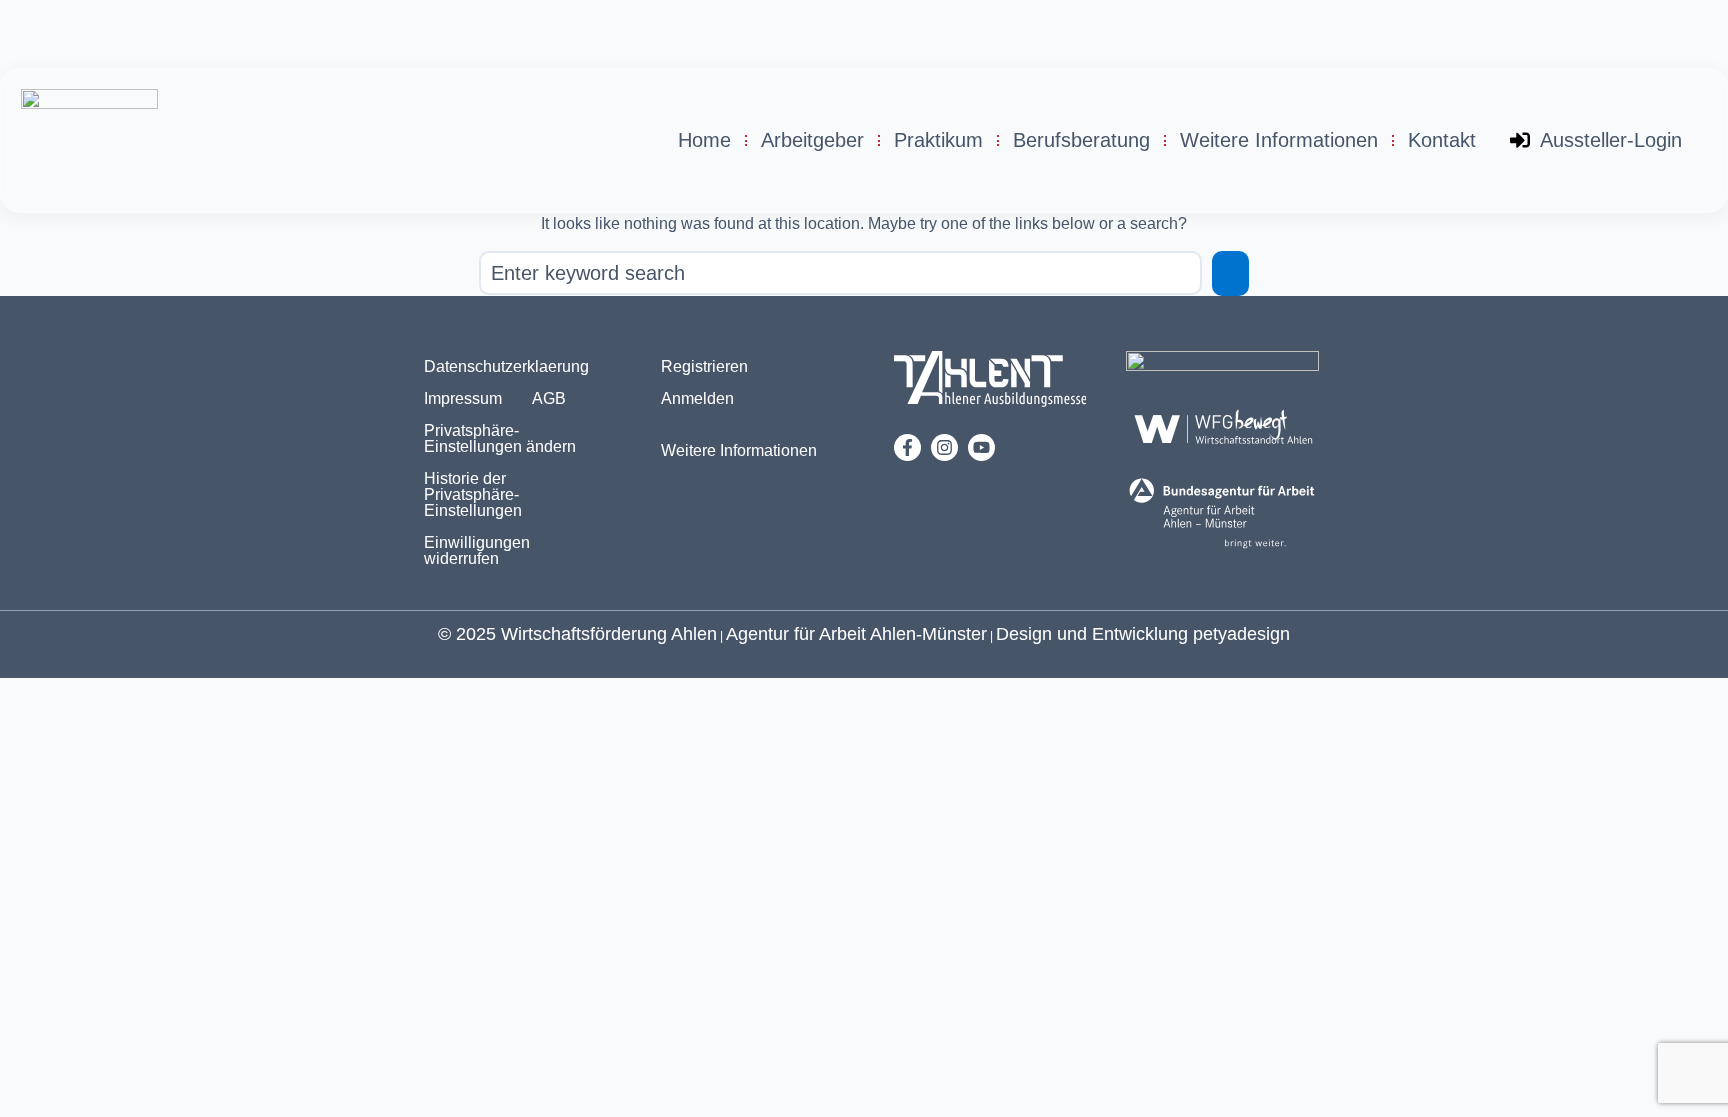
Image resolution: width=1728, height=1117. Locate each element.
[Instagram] (944, 447)
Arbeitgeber (812, 140)
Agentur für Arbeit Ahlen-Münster (856, 634)
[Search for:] (840, 273)
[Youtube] (981, 447)
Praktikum (938, 140)
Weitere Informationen (1279, 140)
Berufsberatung (1081, 140)
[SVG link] (990, 382)
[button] (507, 439)
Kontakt (1442, 140)
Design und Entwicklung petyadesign (1143, 634)
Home (704, 140)
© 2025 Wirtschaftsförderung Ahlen (577, 634)
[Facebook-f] (907, 447)
